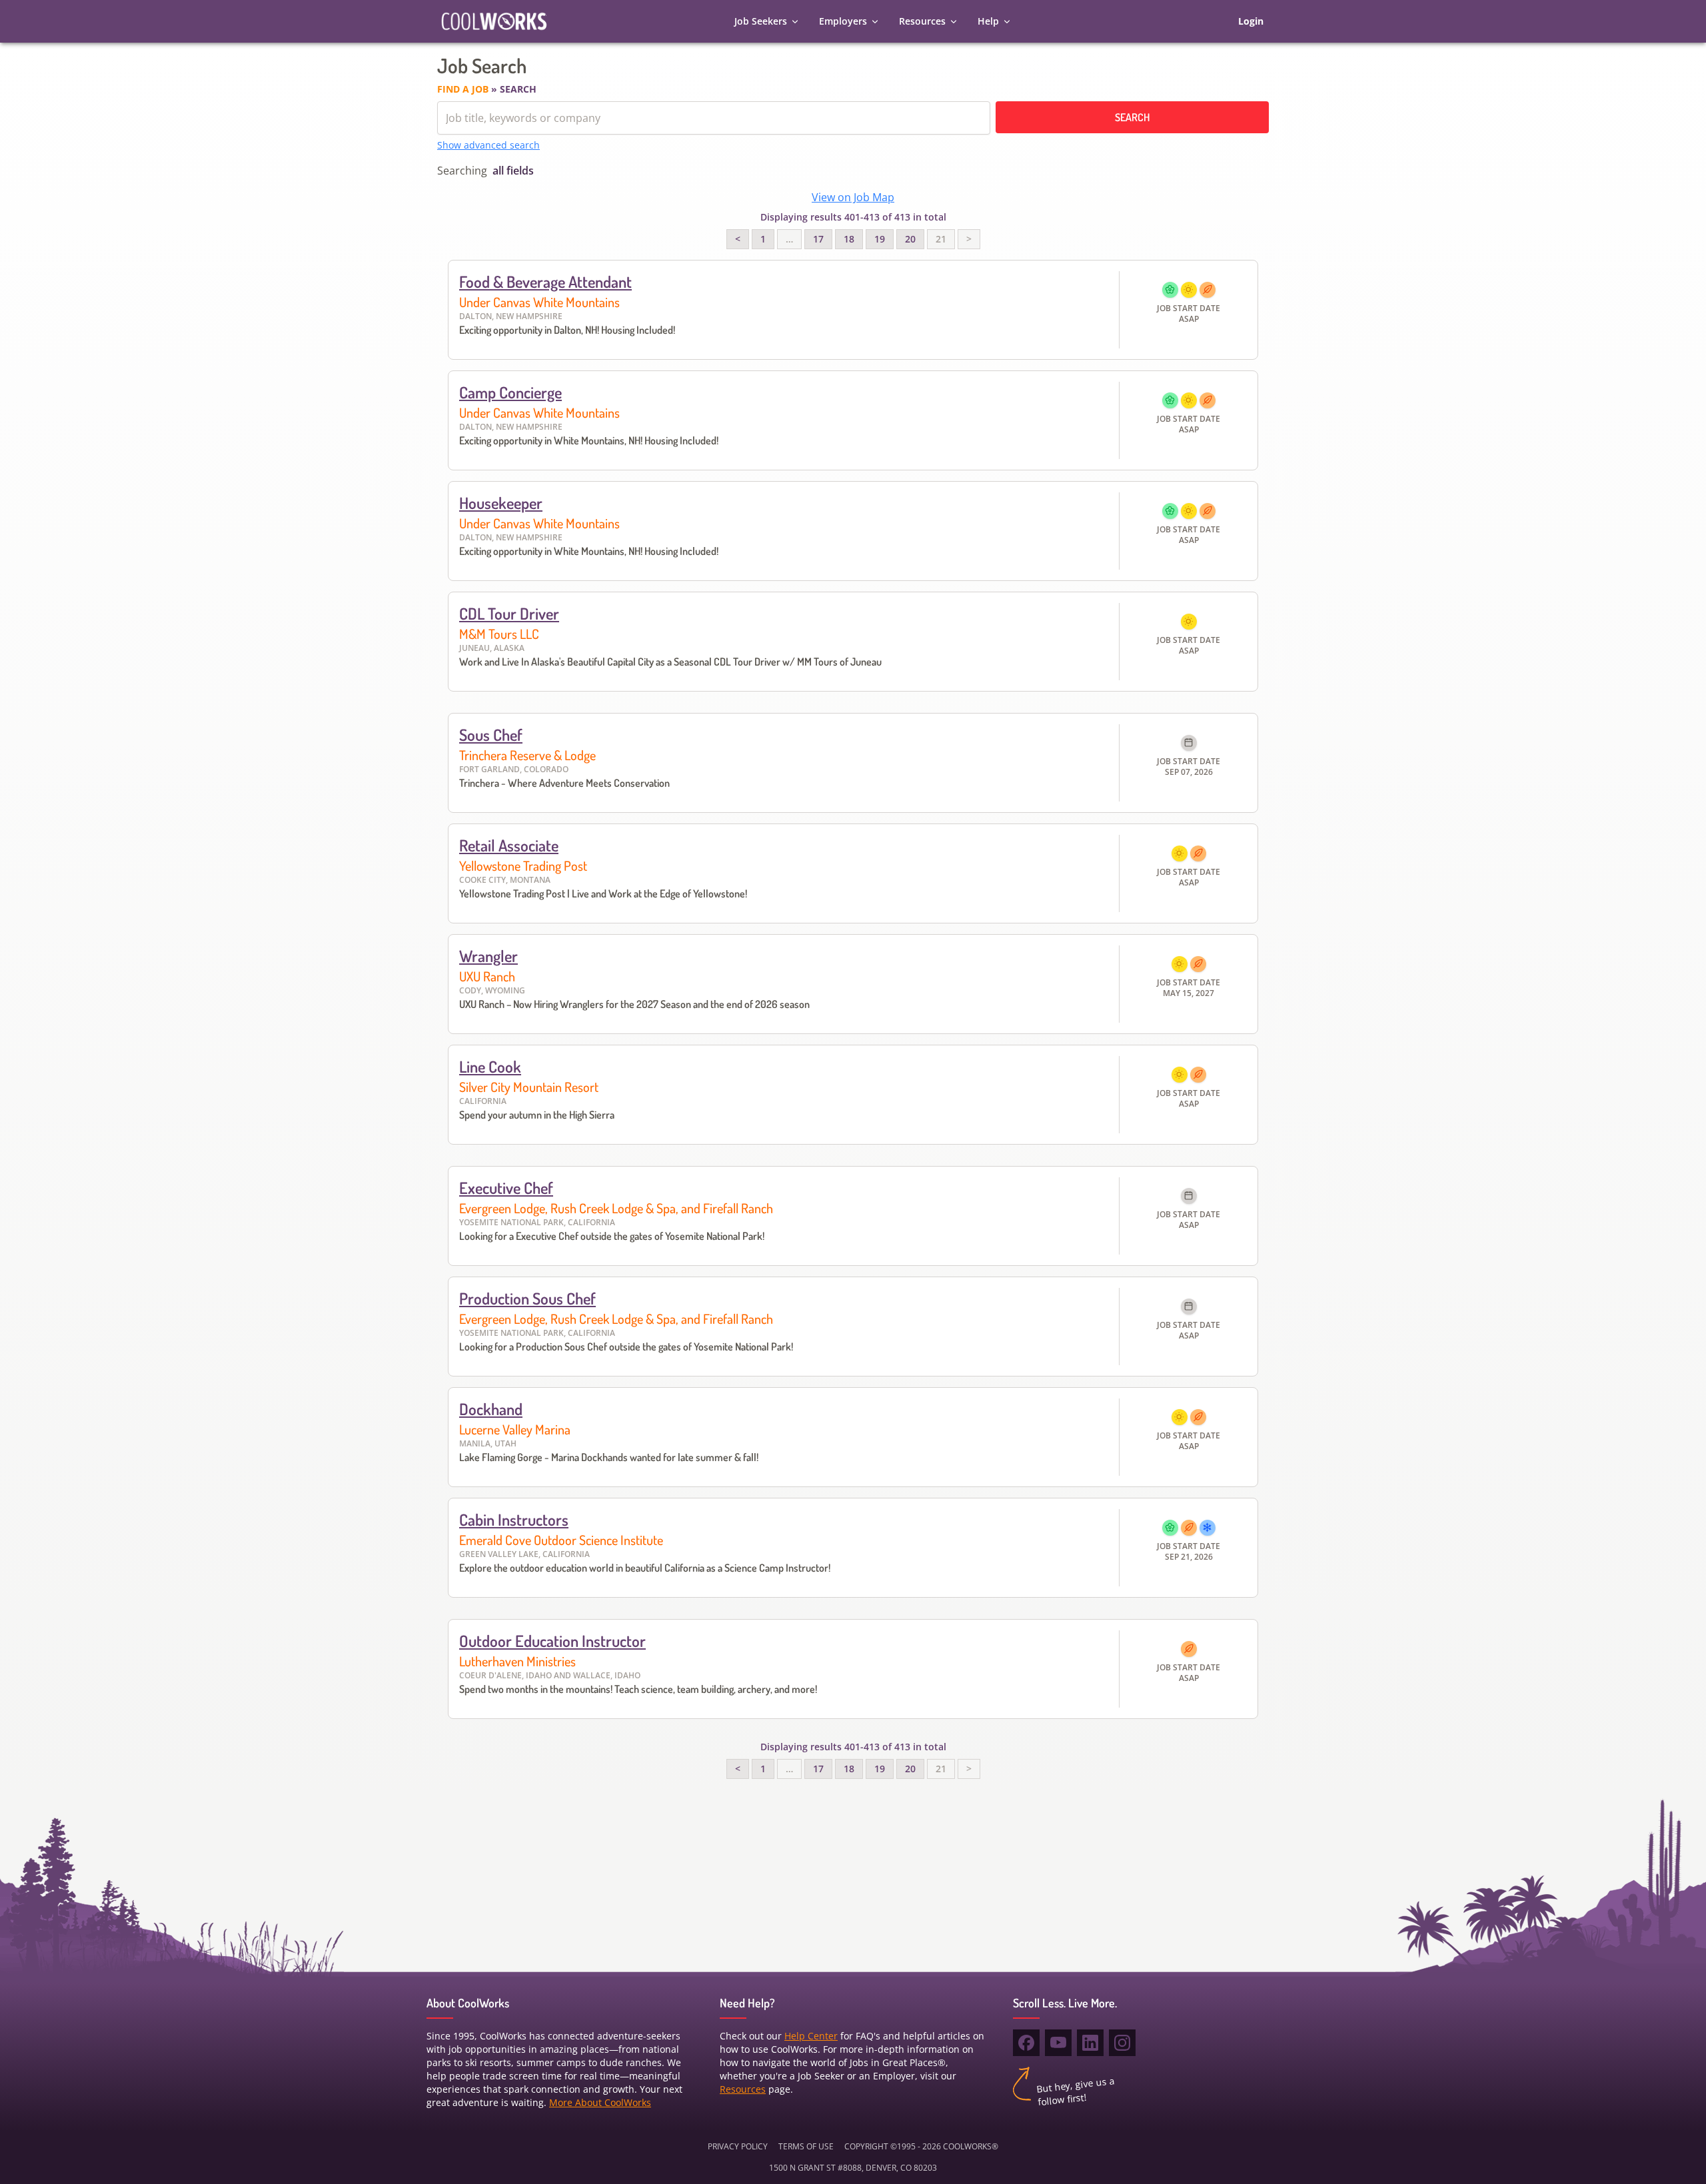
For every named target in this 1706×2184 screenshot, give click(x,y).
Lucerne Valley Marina (515, 1429)
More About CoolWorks (600, 2102)
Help (988, 21)
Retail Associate (509, 845)
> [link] (969, 239)
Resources (922, 21)
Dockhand (491, 1409)
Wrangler (488, 956)
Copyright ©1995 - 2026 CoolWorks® (921, 2146)
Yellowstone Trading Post (523, 865)
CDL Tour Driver (509, 613)
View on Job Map (853, 197)
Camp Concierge (510, 392)
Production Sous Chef (527, 1298)
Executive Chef (506, 1188)
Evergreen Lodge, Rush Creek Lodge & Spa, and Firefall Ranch (616, 1208)
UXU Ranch (487, 976)
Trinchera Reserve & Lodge (527, 755)
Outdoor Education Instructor (552, 1641)
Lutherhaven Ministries (517, 1661)
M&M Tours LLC (499, 634)
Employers (843, 21)
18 (849, 239)
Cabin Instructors (514, 1519)
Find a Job (463, 89)
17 (818, 239)
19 (880, 239)
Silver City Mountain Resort (529, 1087)
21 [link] (941, 239)
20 (910, 239)
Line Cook (490, 1066)
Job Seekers (761, 21)
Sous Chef (491, 735)
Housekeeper (501, 503)
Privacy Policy (738, 2146)
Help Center (811, 2036)
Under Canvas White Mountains (539, 302)
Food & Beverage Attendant (545, 281)
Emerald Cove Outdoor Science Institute (561, 1540)
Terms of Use (806, 2146)
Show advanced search (488, 145)
